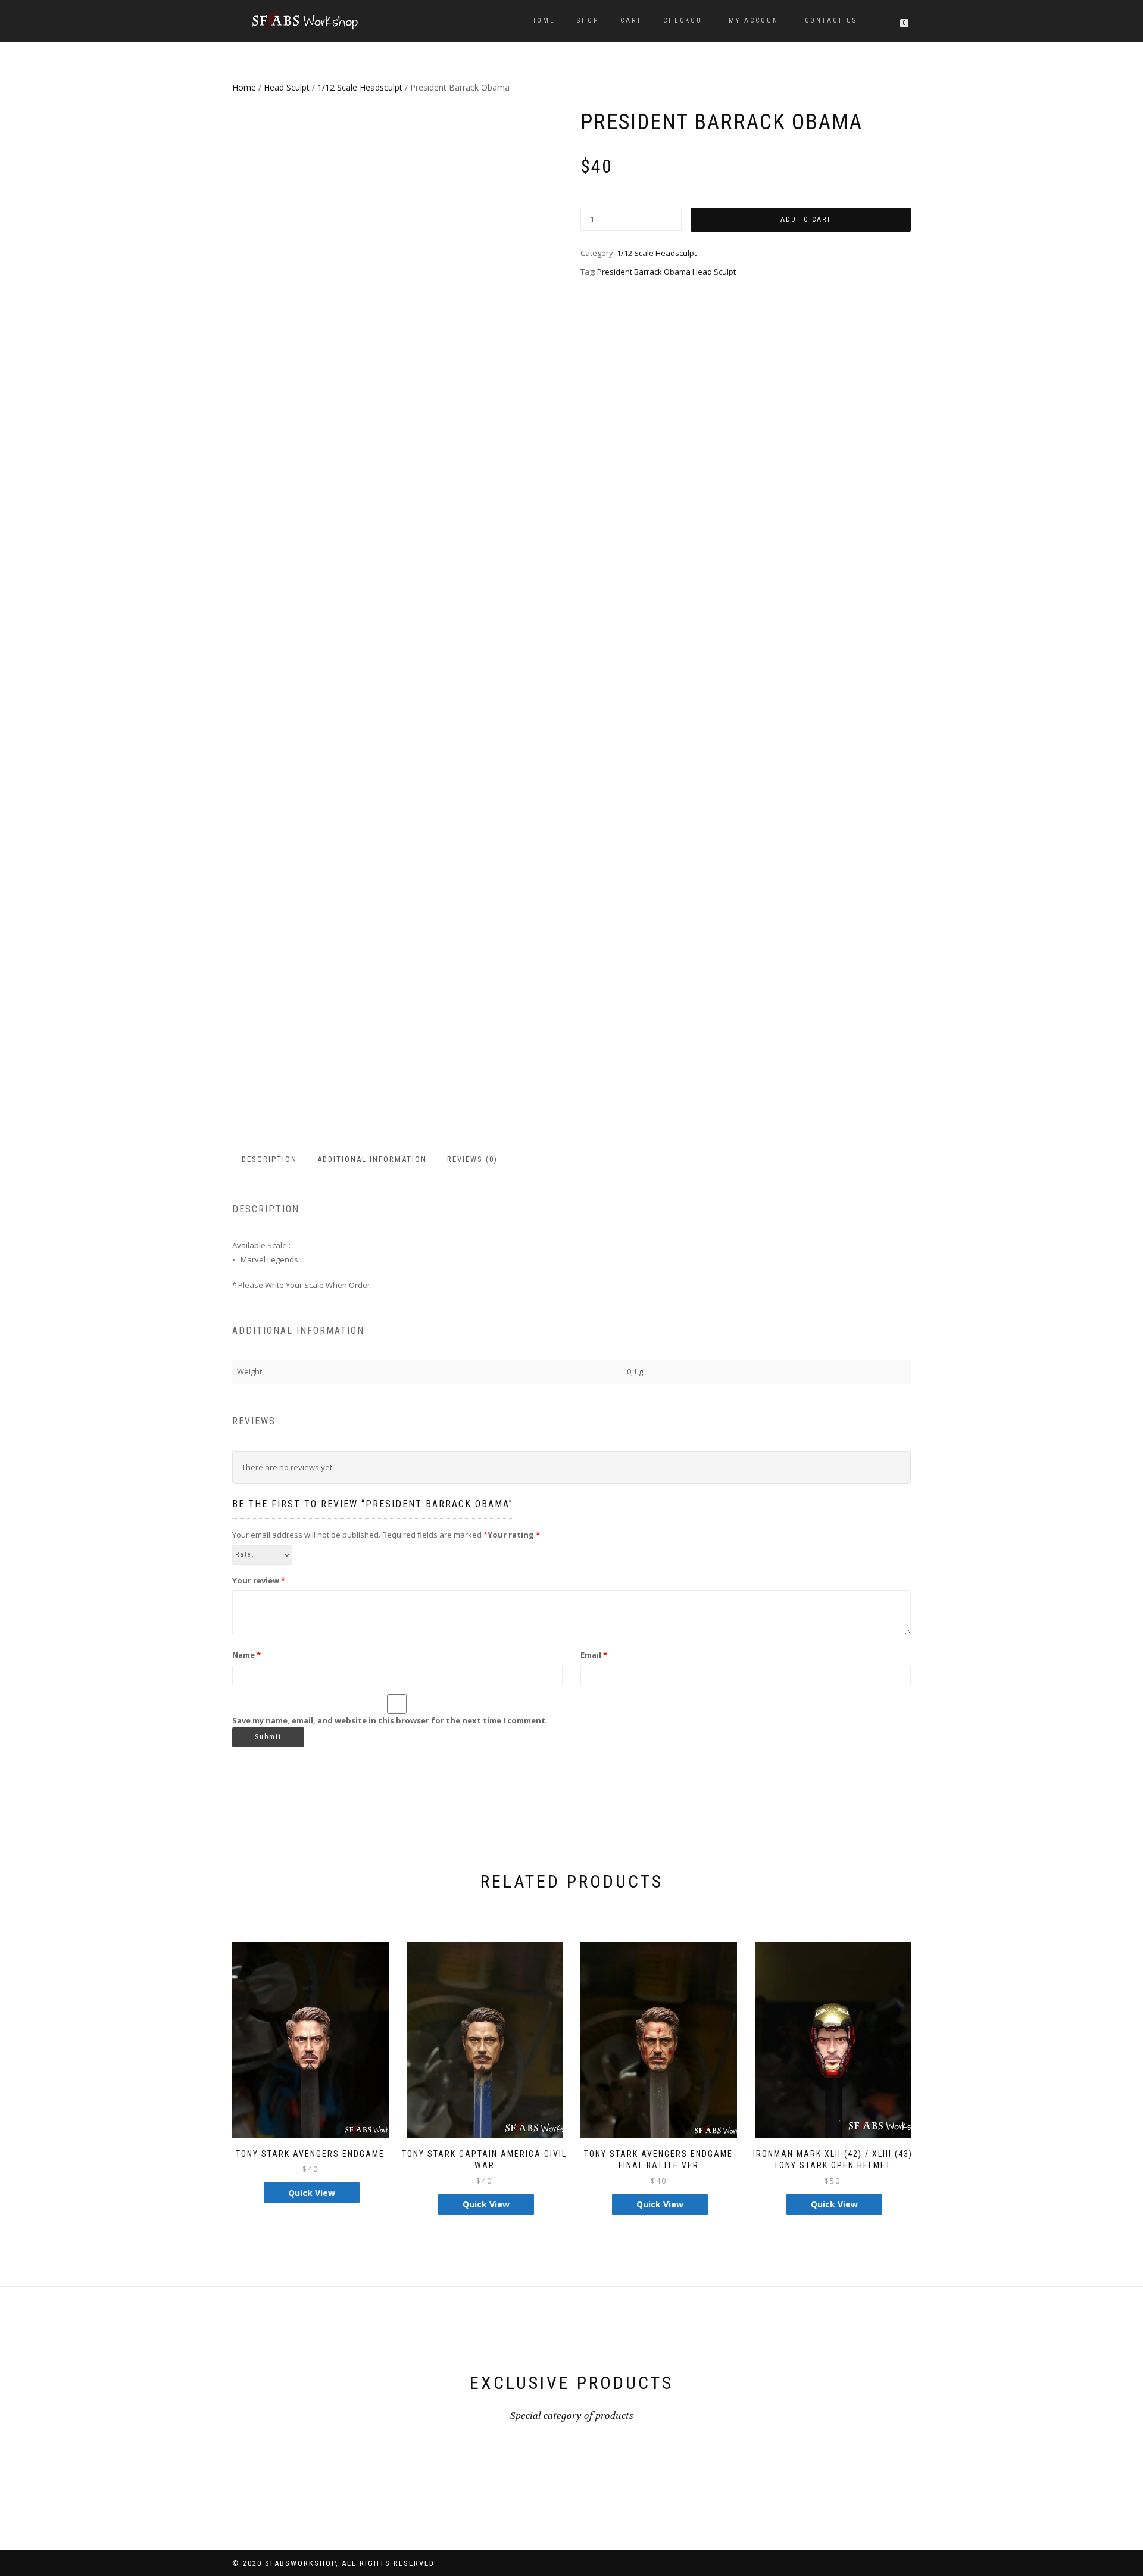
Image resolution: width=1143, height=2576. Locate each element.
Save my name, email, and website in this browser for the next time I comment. (390, 1720)
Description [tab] (269, 1159)
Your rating (514, 1535)
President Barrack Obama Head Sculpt (666, 272)
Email (594, 1655)
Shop (588, 21)
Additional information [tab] (372, 1159)
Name (246, 1655)
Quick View (312, 2193)
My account (756, 21)
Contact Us (831, 21)
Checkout (685, 21)
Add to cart (806, 219)
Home (543, 21)
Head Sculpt (287, 87)
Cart (631, 21)
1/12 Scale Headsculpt (360, 87)
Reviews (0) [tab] (472, 1159)
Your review (259, 1580)
